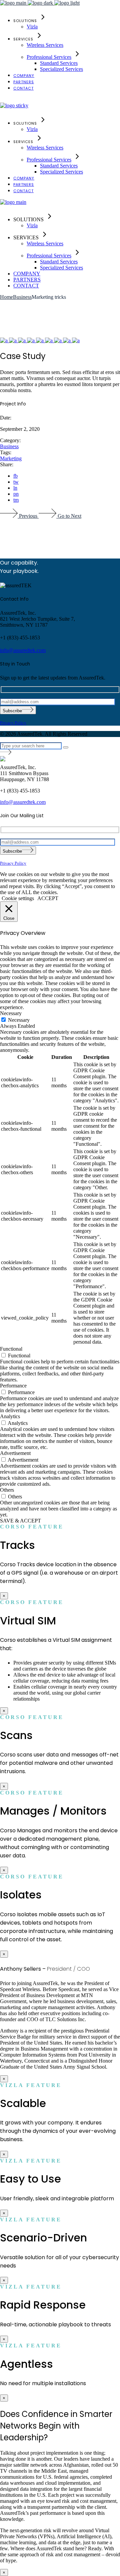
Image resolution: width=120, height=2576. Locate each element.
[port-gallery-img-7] (58, 340)
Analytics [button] (10, 1416)
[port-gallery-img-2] (13, 340)
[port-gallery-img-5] (40, 340)
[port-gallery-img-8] (76, 340)
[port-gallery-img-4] (31, 340)
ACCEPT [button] (48, 898)
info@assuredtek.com (23, 650)
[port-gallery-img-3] (22, 340)
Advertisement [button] (15, 1453)
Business (9, 446)
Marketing (11, 458)
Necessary (19, 1020)
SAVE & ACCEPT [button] (20, 1521)
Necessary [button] (11, 1013)
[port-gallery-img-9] (67, 340)
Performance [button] (13, 1386)
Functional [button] (11, 1349)
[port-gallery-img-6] (49, 340)
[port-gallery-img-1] (4, 340)
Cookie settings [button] (18, 898)
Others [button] (7, 1490)
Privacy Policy (13, 723)
